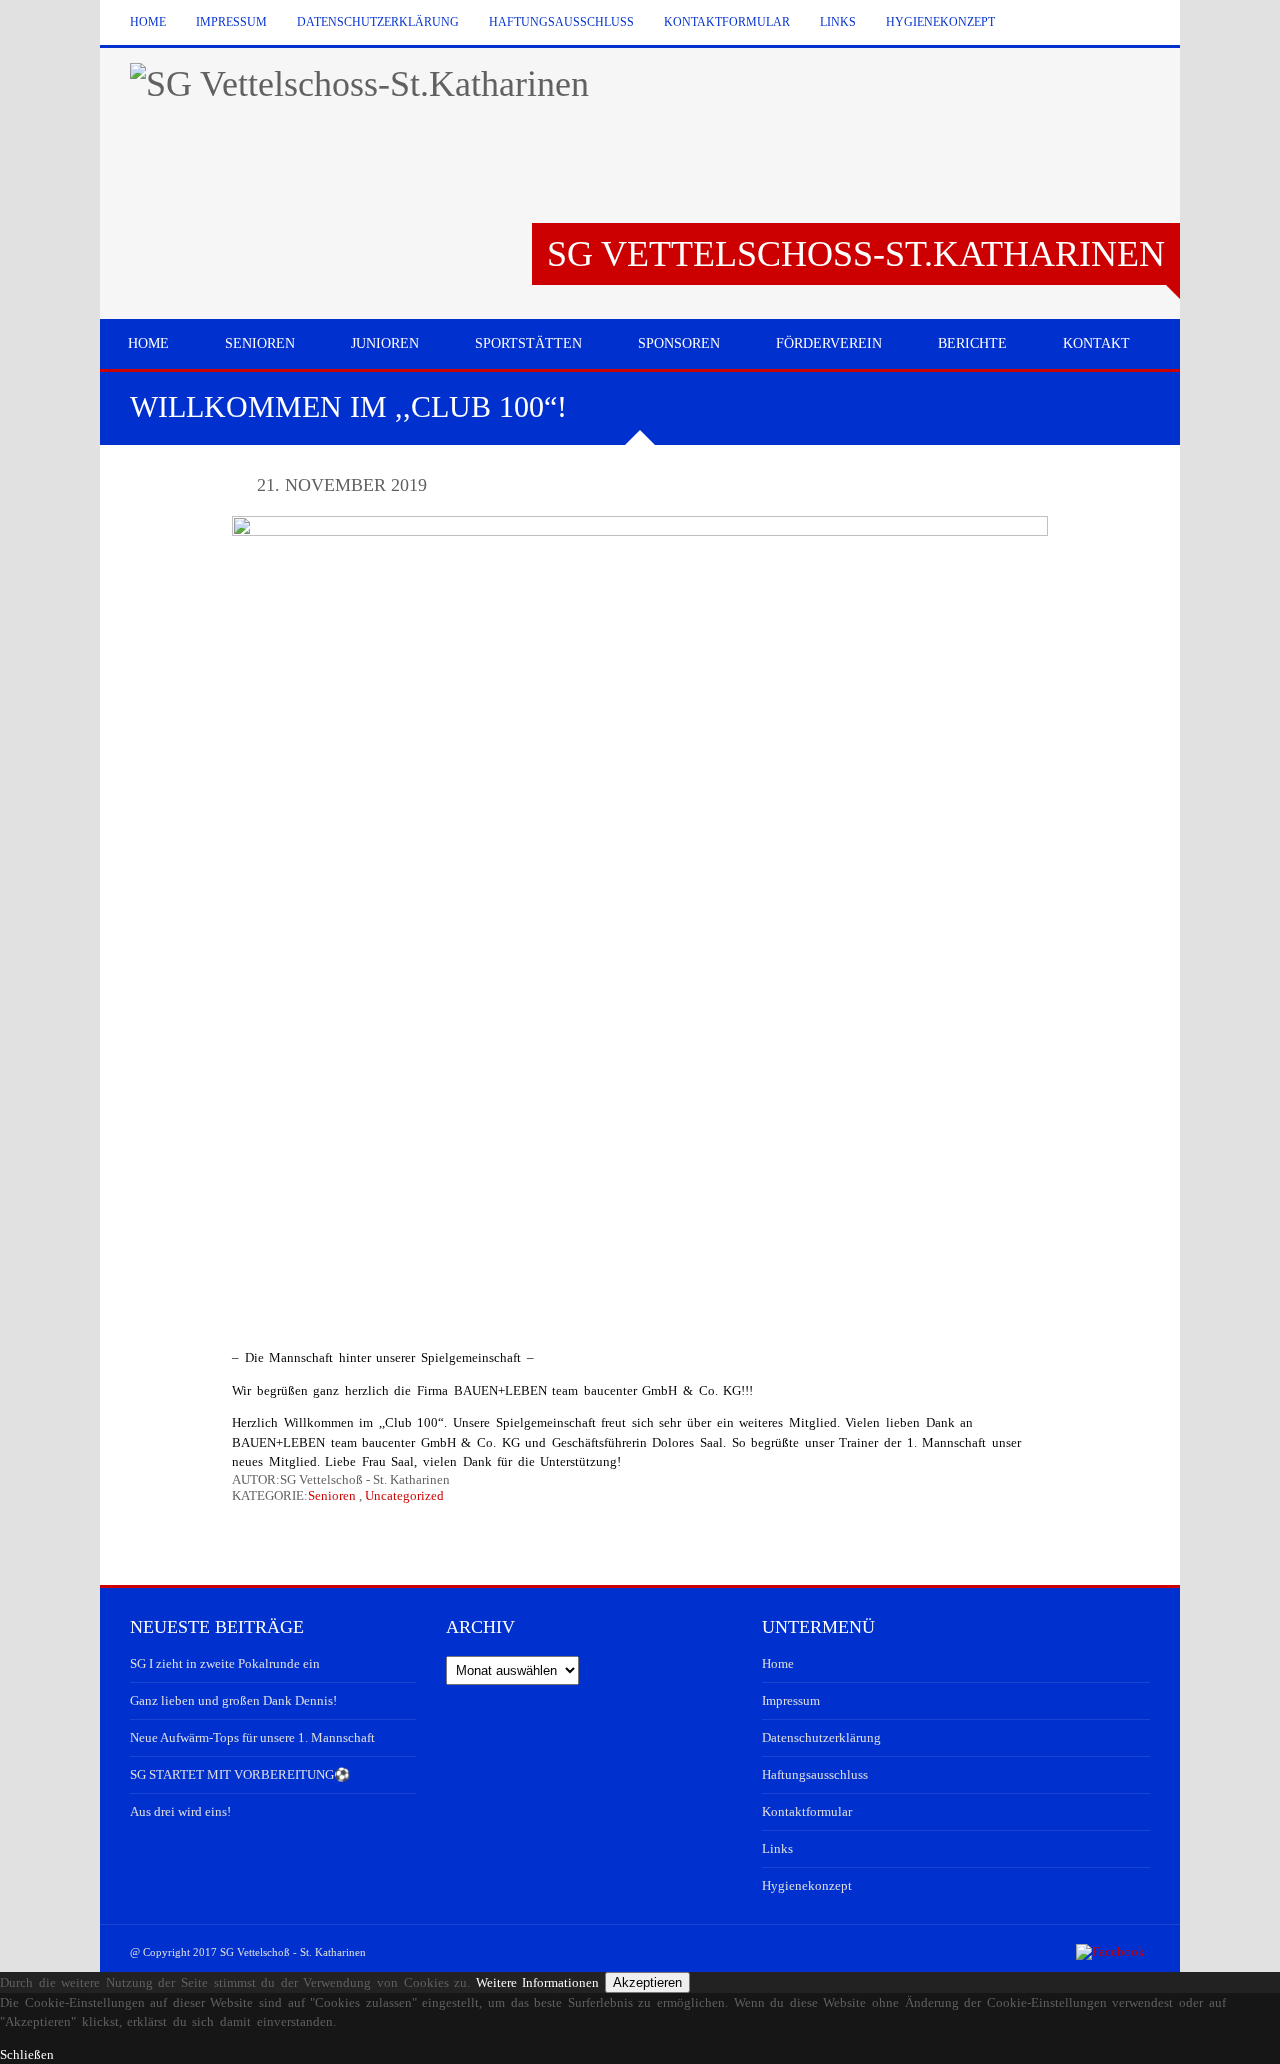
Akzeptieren (647, 1982)
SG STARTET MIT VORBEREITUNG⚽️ (240, 1774)
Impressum (231, 22)
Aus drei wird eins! (180, 1811)
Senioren (332, 1495)
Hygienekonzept (940, 22)
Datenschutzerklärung (378, 22)
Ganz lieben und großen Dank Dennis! (233, 1700)
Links (838, 22)
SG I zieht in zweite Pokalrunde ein (225, 1663)
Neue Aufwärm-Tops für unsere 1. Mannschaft (252, 1737)
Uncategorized (404, 1495)
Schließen (27, 2054)
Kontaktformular (727, 22)
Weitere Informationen (538, 1982)
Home (148, 22)
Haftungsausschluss (561, 22)
